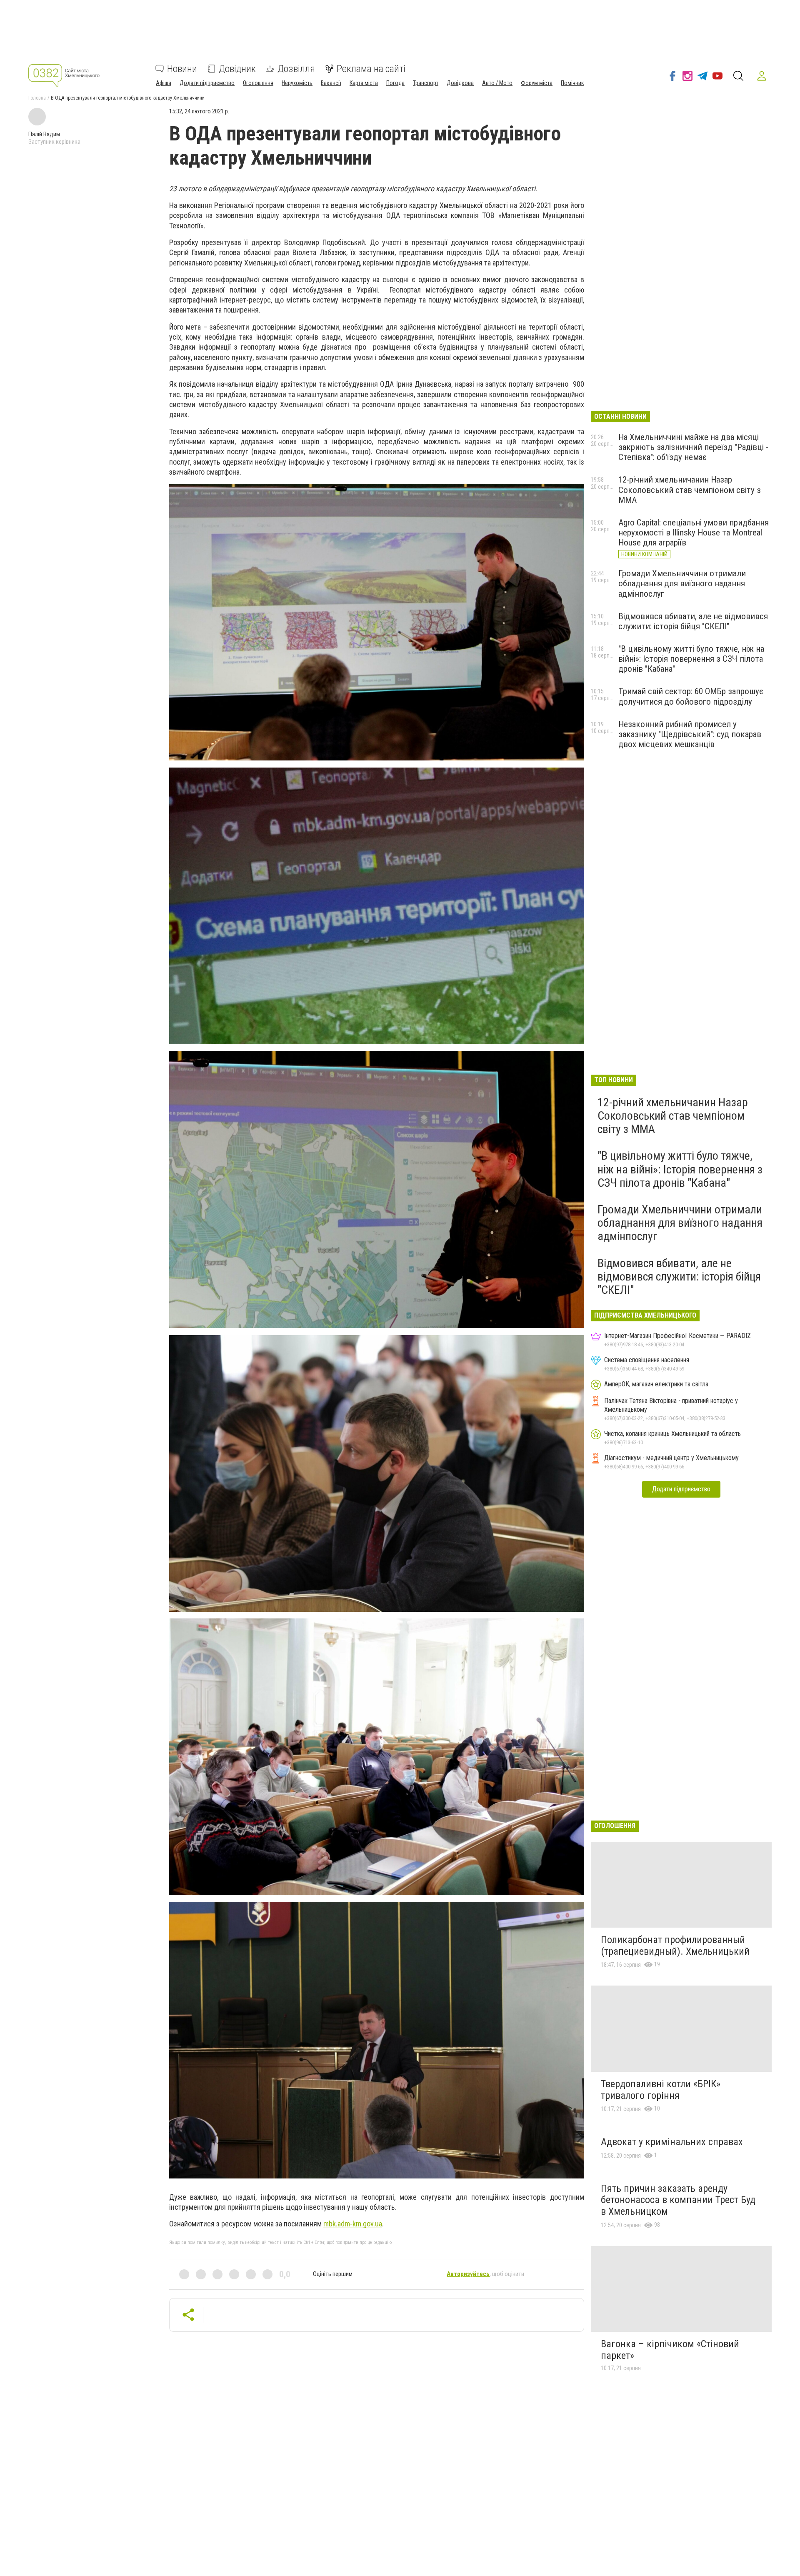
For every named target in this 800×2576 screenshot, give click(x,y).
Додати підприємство (207, 83)
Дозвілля (296, 69)
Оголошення (258, 83)
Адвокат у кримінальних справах (672, 2142)
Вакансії (331, 83)
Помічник (572, 83)
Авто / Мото (497, 83)
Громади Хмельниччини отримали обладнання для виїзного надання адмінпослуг (682, 583)
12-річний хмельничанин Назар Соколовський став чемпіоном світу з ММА (690, 490)
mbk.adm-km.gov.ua (353, 2224)
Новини (182, 69)
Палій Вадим (44, 134)
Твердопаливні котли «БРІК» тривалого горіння (661, 2090)
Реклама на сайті (371, 69)
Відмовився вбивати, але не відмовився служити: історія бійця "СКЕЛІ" (693, 621)
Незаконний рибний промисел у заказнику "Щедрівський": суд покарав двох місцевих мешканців (690, 734)
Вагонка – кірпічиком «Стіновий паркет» (670, 2350)
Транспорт (426, 83)
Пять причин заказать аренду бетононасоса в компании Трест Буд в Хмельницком (678, 2200)
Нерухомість (297, 83)
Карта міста (364, 83)
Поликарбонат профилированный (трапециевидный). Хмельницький (675, 1946)
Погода (395, 83)
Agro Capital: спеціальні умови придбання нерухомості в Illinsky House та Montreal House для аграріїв (694, 533)
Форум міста (537, 83)
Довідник (237, 69)
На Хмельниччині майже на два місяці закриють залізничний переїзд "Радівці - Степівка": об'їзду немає (693, 447)
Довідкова (460, 83)
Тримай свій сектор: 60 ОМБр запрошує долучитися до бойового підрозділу (691, 696)
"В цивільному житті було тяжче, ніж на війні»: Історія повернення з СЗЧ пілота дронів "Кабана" (691, 659)
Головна (37, 98)
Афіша (164, 83)
